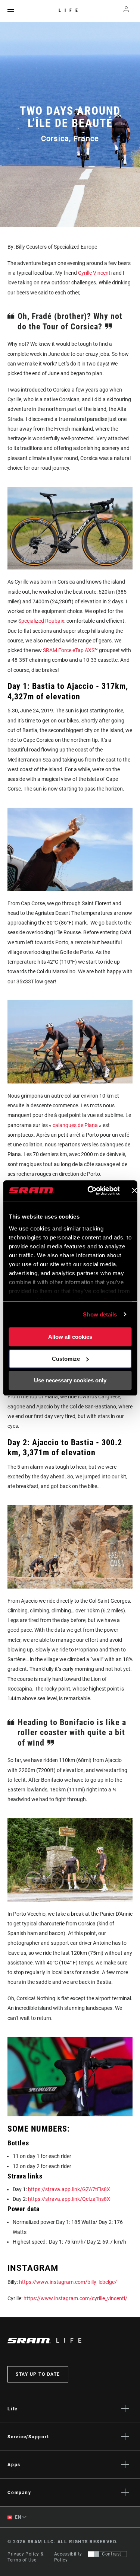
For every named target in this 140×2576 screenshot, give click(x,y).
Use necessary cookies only (70, 1380)
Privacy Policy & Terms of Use (25, 2557)
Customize (66, 1359)
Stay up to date (38, 2374)
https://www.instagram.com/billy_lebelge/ (68, 2282)
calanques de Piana (75, 1125)
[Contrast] (94, 2554)
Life (70, 10)
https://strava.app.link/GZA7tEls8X (69, 2189)
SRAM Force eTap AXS (69, 650)
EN (18, 2517)
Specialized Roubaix (41, 621)
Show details (100, 1314)
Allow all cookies (70, 1337)
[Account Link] (126, 11)
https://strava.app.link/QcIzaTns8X (69, 2199)
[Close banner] (134, 1191)
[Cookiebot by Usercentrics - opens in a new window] (90, 1191)
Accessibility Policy (68, 2557)
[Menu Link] (11, 11)
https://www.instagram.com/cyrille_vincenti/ (75, 2298)
